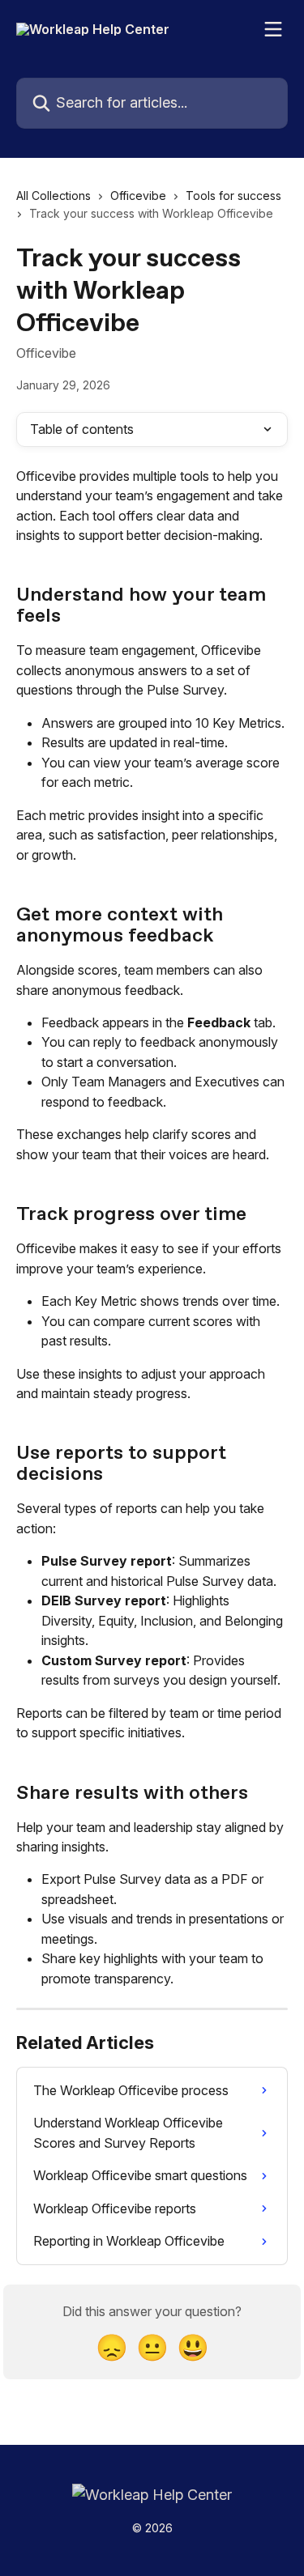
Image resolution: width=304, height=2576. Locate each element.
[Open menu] (273, 29)
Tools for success (233, 196)
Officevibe (138, 196)
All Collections (54, 196)
